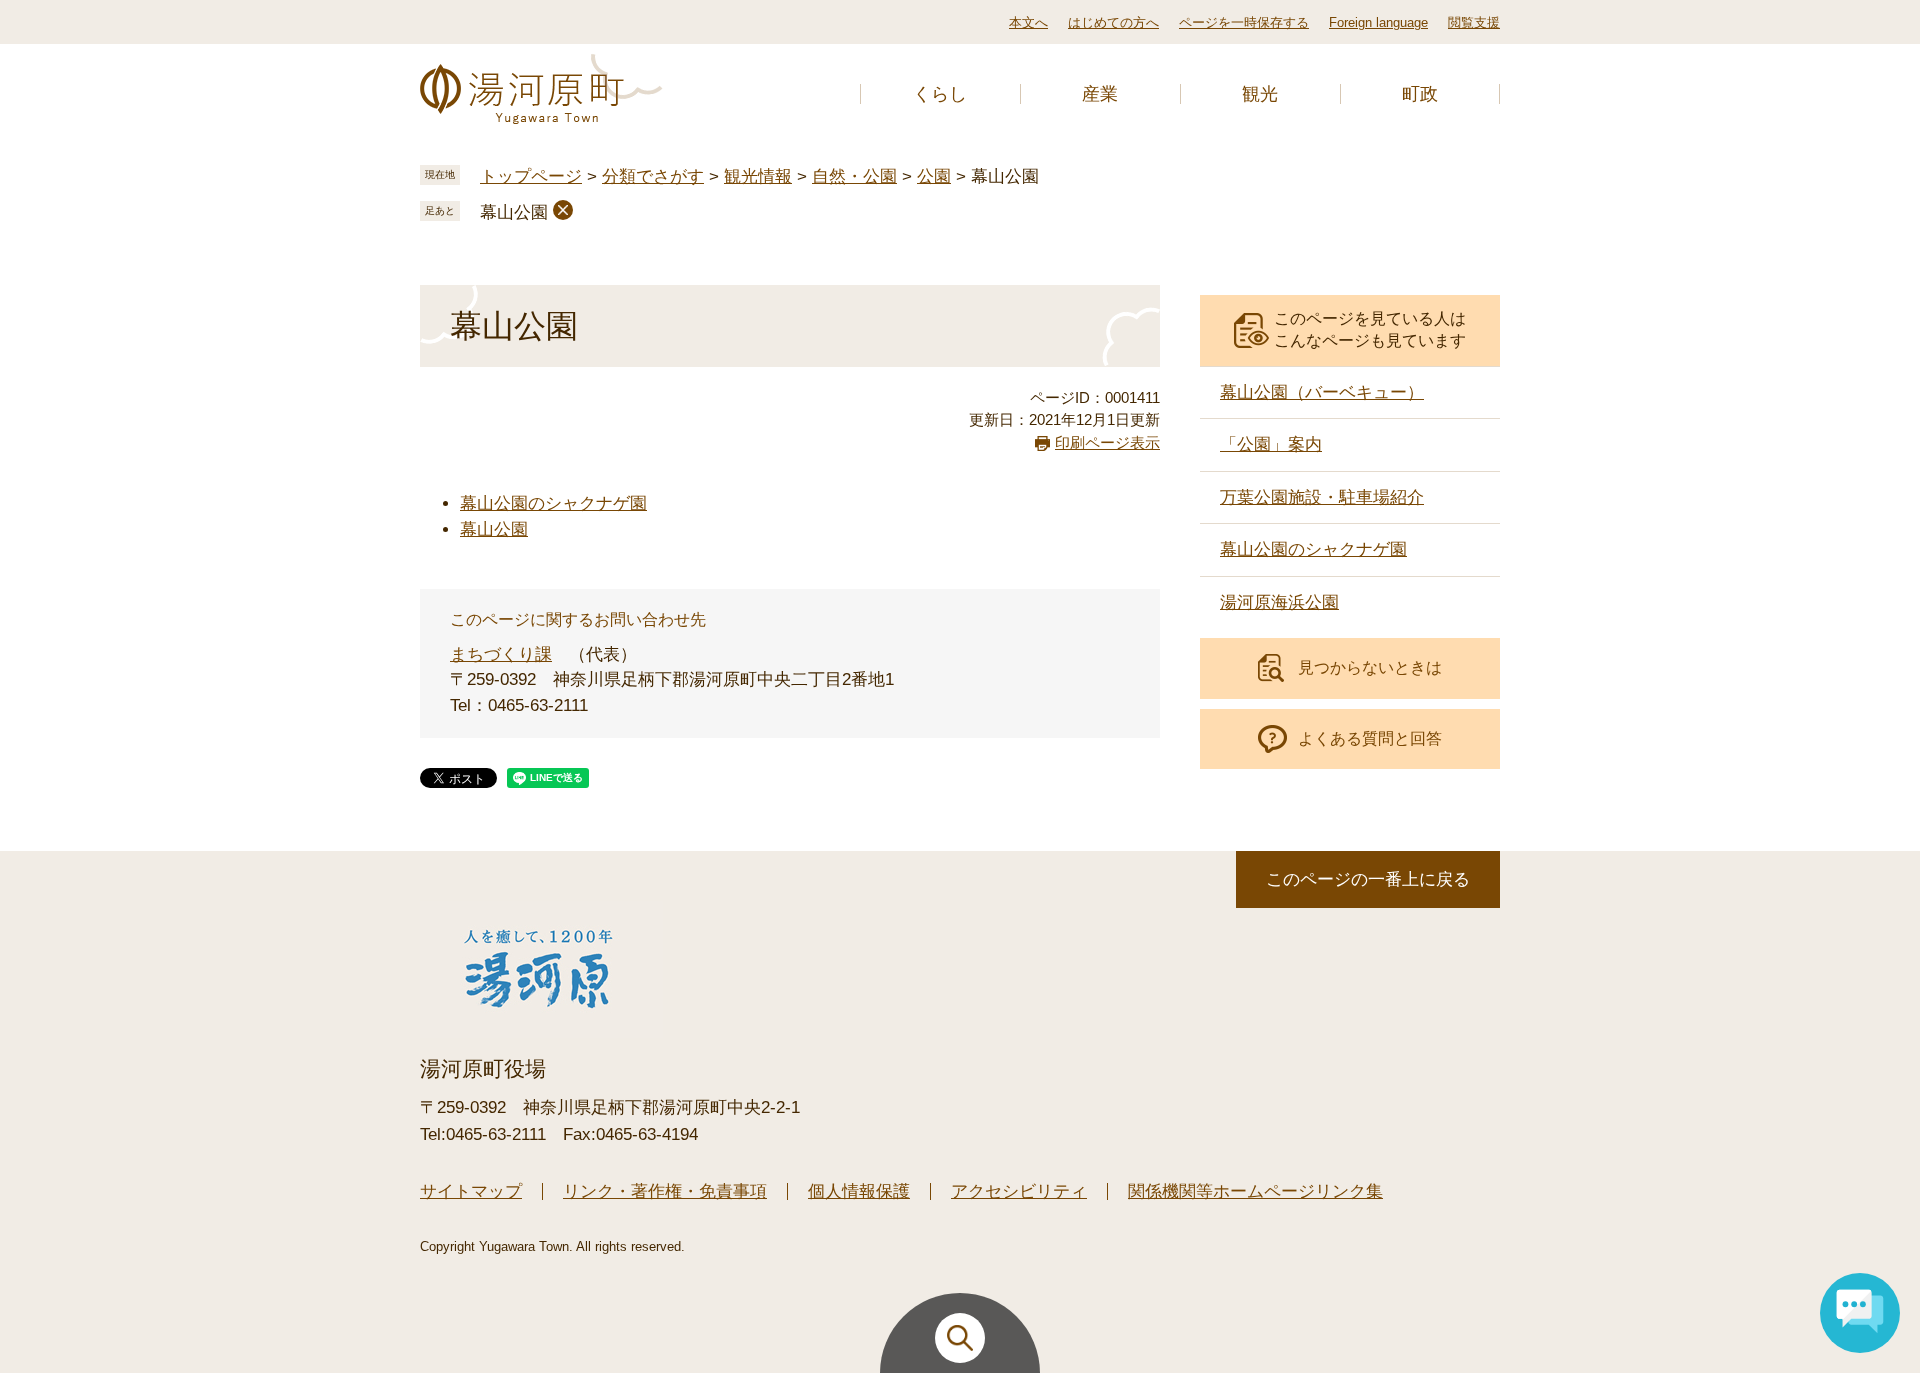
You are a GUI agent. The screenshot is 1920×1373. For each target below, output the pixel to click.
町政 (1420, 94)
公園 (934, 176)
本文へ (1028, 22)
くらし (940, 94)
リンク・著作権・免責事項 (665, 1191)
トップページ (531, 176)
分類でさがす (653, 176)
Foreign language (1378, 22)
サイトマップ (471, 1191)
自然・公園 (854, 176)
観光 (1260, 94)
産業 (1100, 94)
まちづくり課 (501, 654)
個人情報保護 (859, 1191)
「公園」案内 (1271, 444)
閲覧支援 (1474, 22)
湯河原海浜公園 (1279, 602)
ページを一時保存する (1244, 22)
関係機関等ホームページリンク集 (1255, 1191)
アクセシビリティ (1019, 1191)
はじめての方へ (1113, 22)
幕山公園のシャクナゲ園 (553, 503)
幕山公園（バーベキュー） (1322, 392)
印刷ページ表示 (1107, 442)
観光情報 (758, 176)
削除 (563, 210)
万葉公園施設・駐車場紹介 (1322, 497)
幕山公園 (514, 212)
